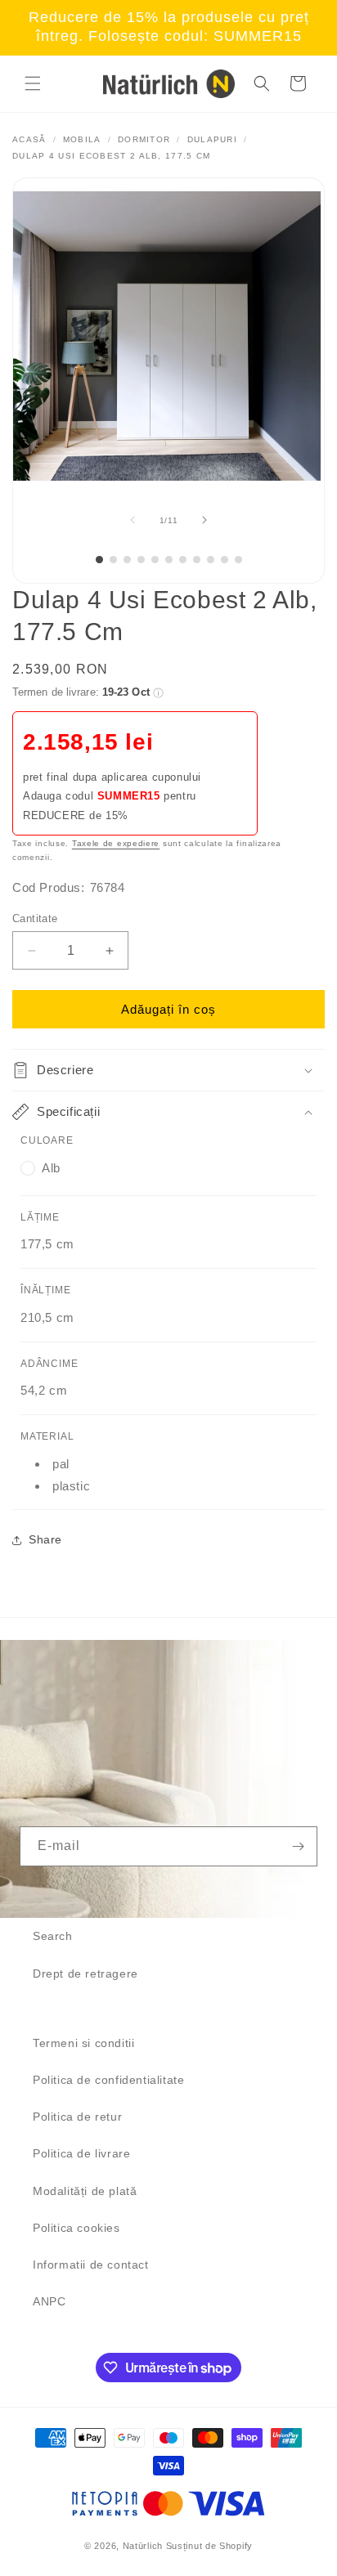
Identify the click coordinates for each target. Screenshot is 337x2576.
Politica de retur (77, 2117)
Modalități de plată (85, 2191)
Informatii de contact (91, 2265)
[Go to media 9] (211, 560)
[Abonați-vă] (298, 1846)
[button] (33, 83)
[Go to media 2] (113, 560)
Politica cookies (76, 2228)
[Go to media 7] (183, 560)
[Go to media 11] (238, 560)
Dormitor (144, 139)
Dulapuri (212, 139)
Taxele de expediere (116, 843)
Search (53, 1936)
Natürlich (143, 2546)
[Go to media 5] (155, 560)
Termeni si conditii (83, 2043)
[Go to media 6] (169, 560)
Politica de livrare (81, 2153)
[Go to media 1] (99, 560)
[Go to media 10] (225, 560)
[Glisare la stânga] (133, 520)
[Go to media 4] (141, 560)
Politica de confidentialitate (108, 2080)
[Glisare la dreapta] (204, 520)
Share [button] (45, 1539)
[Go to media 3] (127, 560)
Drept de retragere (85, 1973)
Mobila (82, 139)
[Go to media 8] (197, 560)
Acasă (29, 139)
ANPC (49, 2301)
